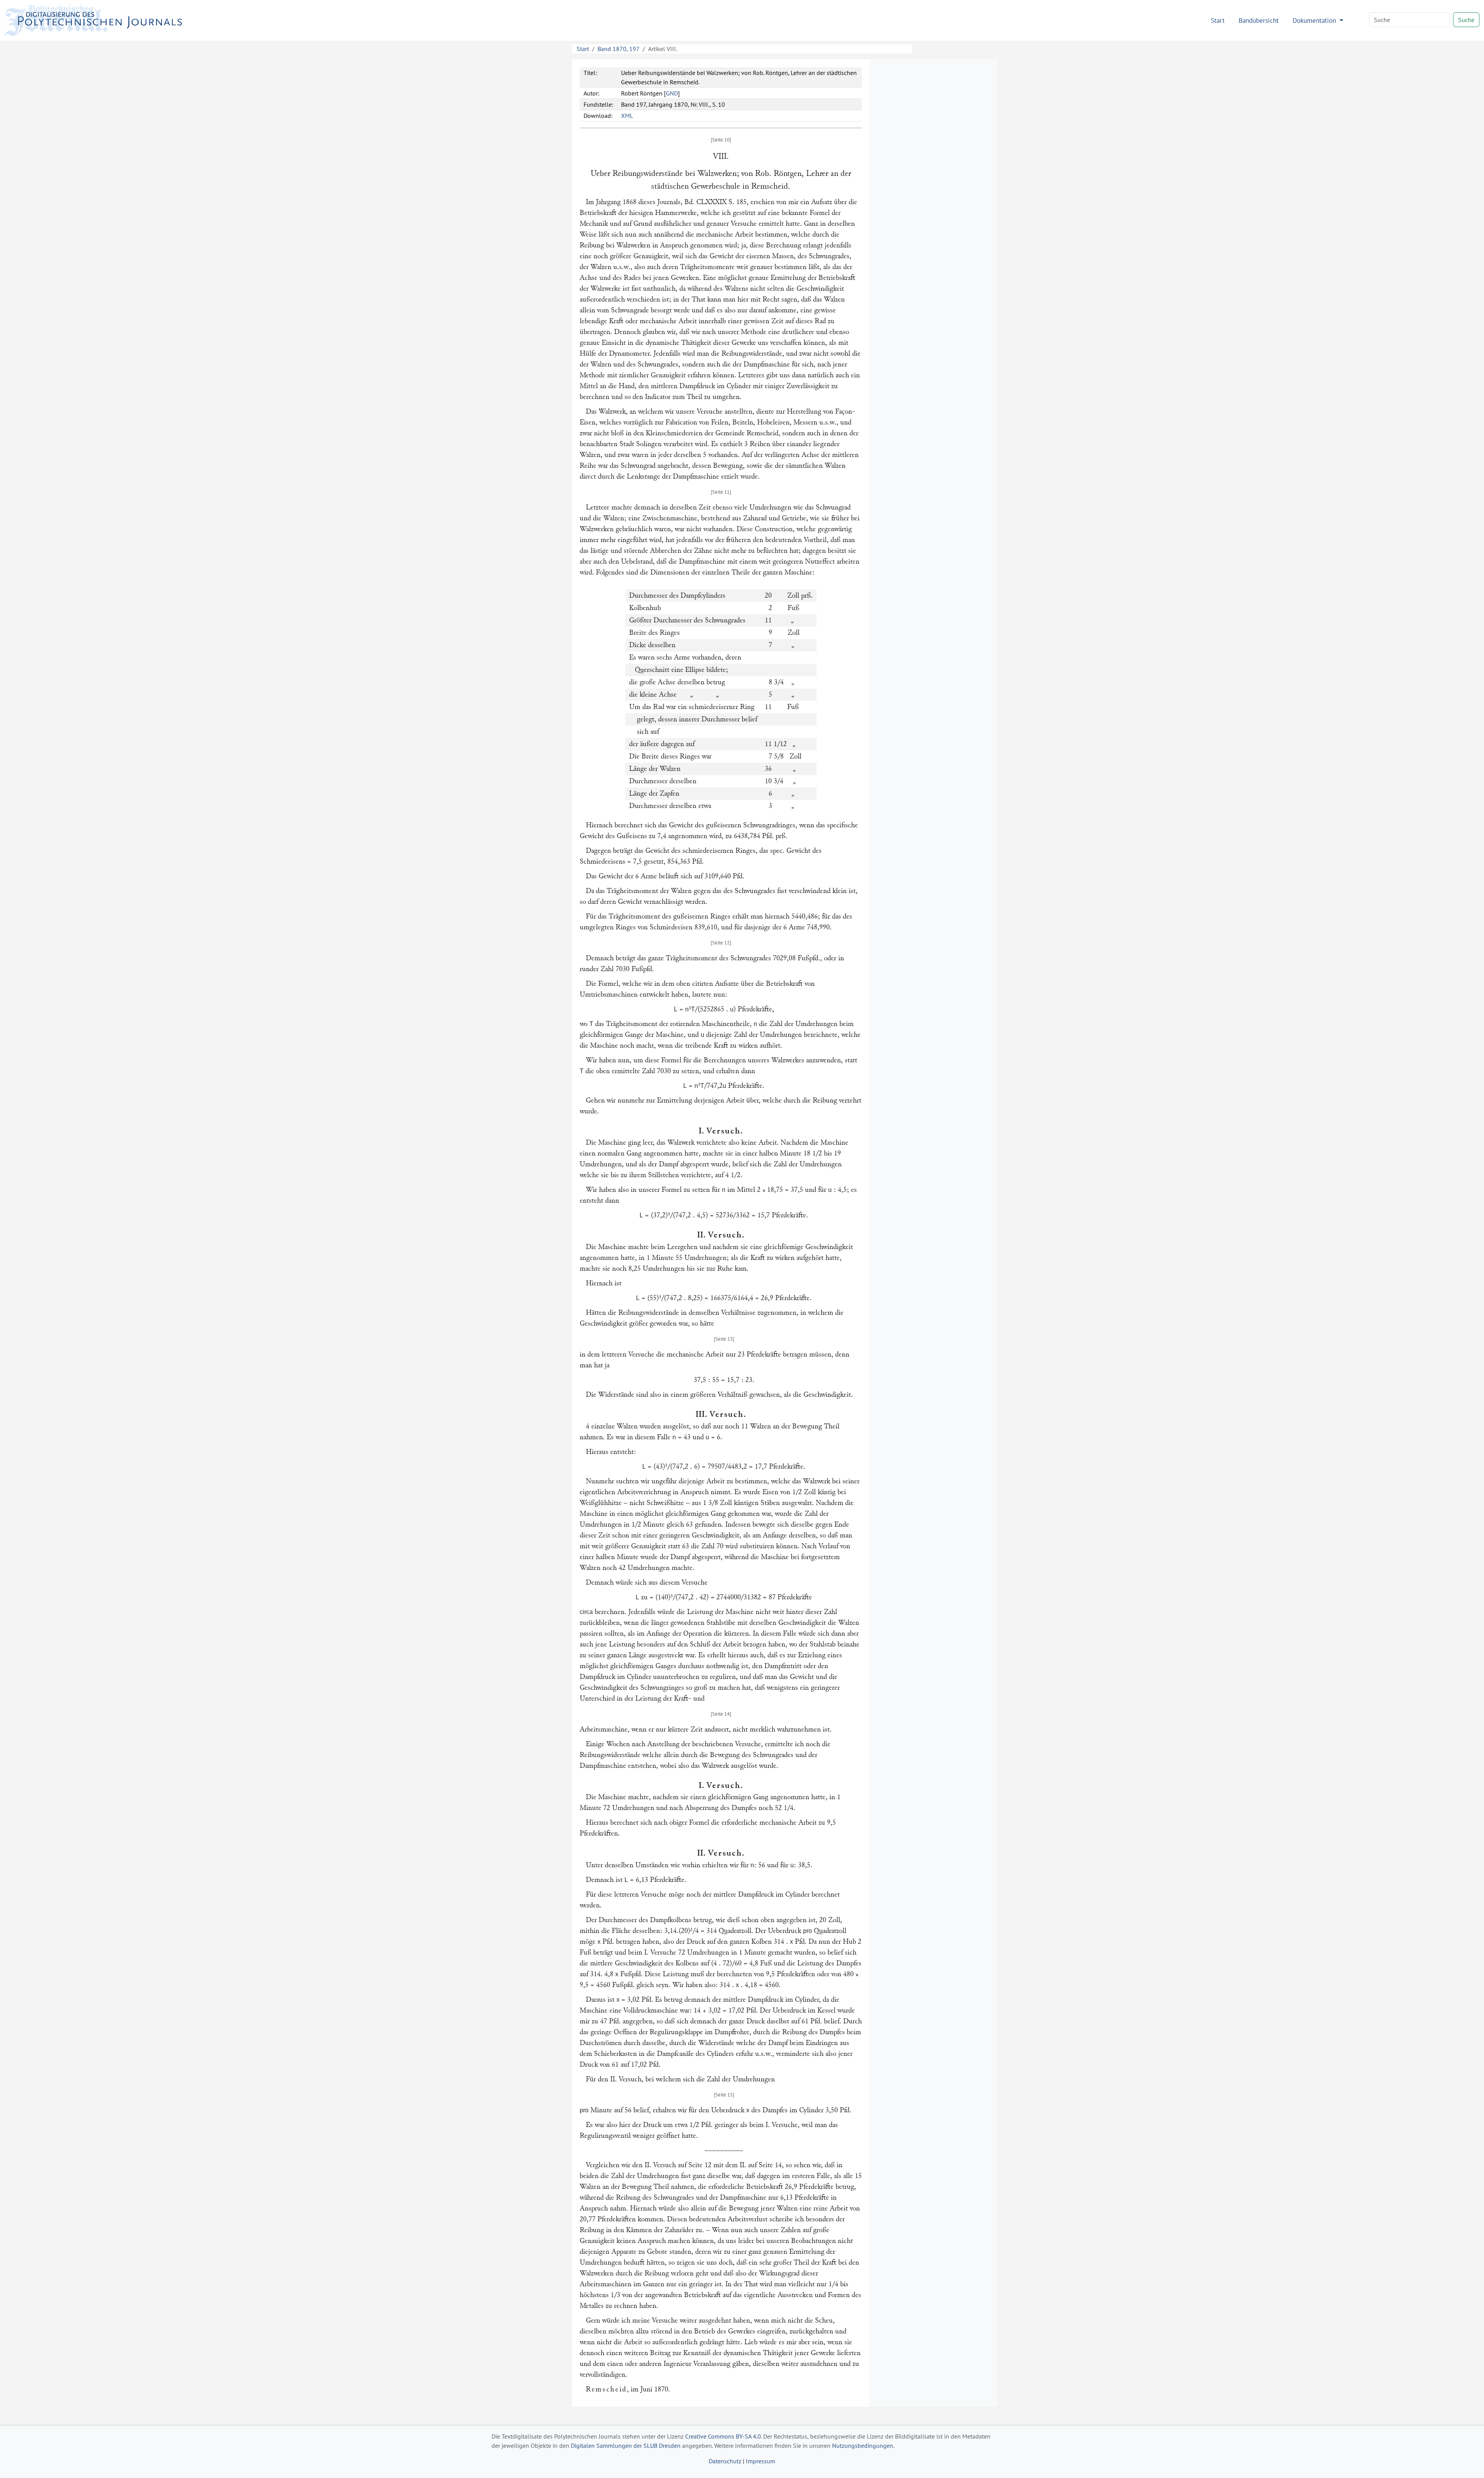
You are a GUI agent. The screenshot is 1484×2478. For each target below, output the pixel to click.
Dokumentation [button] (1315, 20)
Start (1218, 20)
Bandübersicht (1259, 20)
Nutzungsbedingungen (863, 2446)
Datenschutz (725, 2461)
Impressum (761, 2461)
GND (672, 93)
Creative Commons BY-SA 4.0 (723, 2436)
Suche (1466, 20)
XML (627, 116)
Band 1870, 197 (619, 49)
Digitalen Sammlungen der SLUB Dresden (626, 2446)
